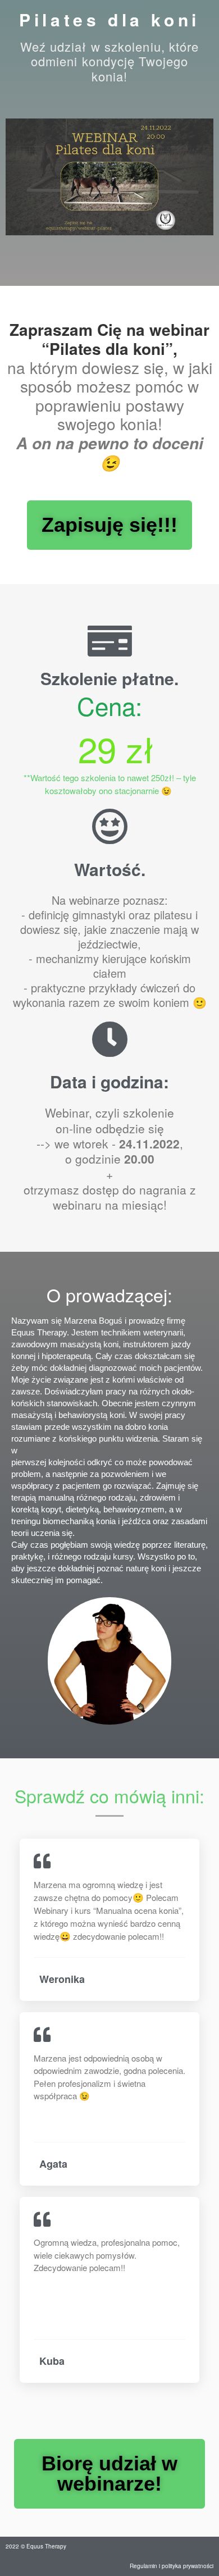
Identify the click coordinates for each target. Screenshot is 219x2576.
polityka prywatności (188, 2566)
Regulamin (143, 2566)
